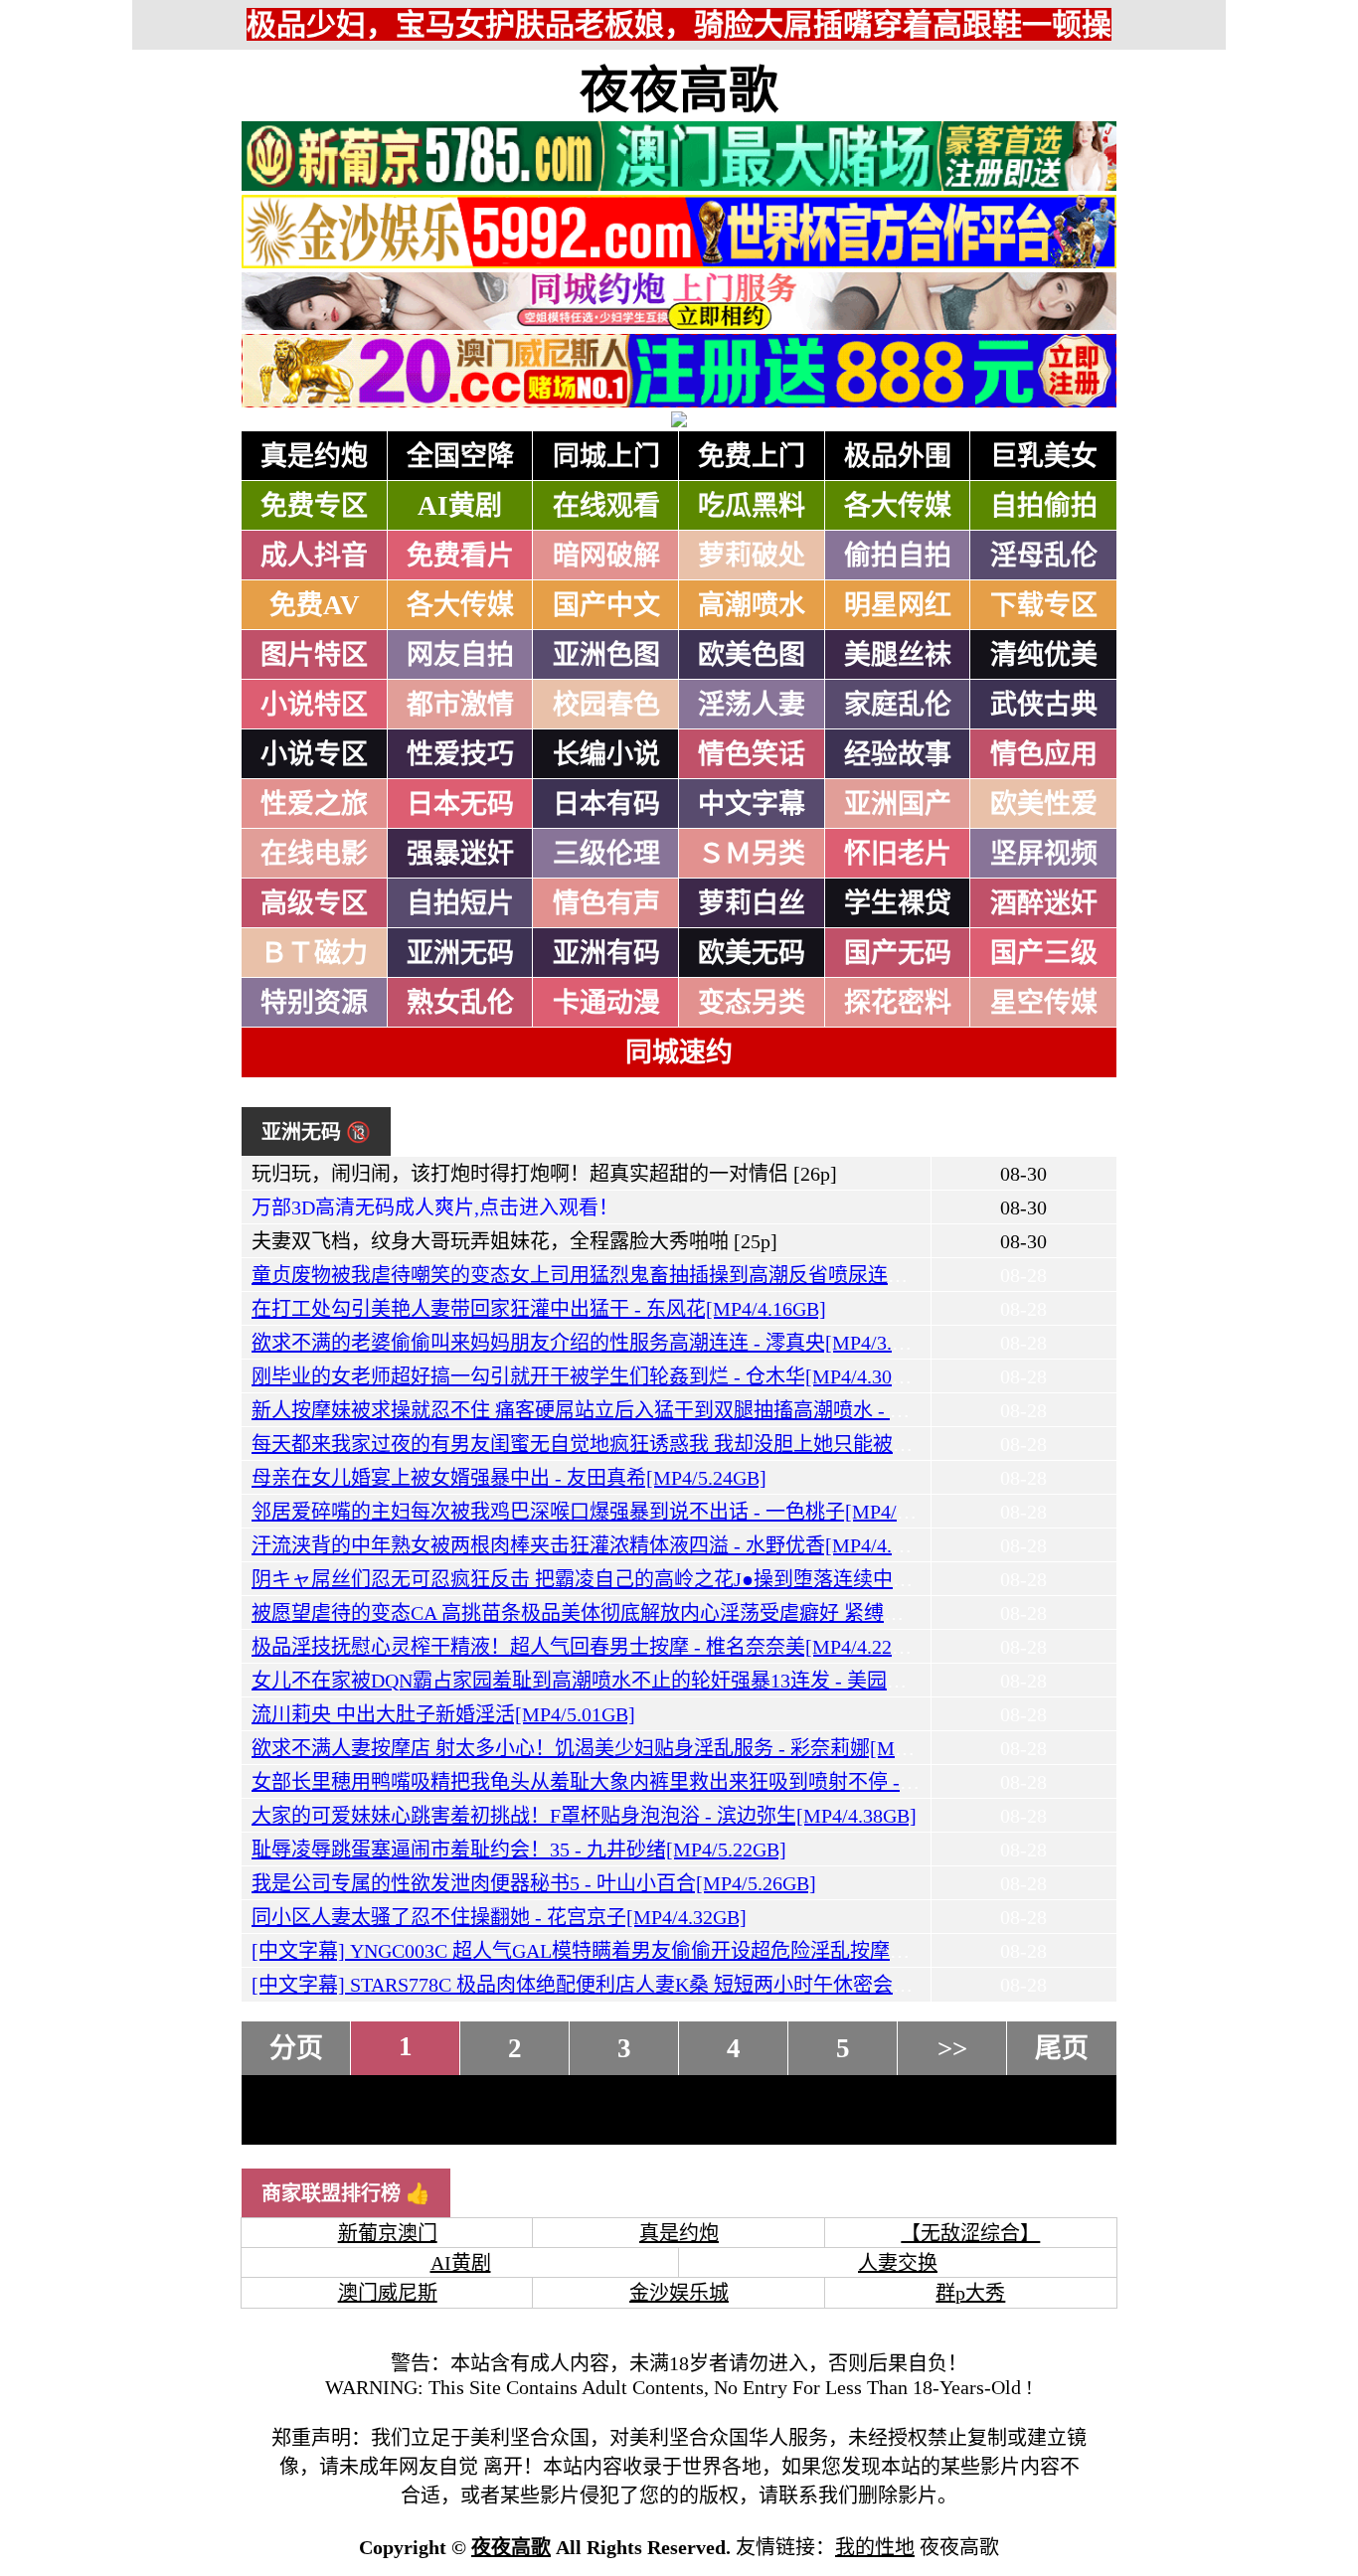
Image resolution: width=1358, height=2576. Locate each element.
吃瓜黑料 (752, 506)
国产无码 (898, 953)
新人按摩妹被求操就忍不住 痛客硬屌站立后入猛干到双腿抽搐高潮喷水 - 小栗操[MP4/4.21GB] (661, 1410)
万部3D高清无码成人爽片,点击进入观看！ (435, 1207)
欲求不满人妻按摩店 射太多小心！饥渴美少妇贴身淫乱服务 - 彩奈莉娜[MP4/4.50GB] (621, 1748)
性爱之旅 (314, 804)
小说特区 (314, 705)
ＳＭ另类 (752, 854)
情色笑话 (752, 754)
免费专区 (314, 506)
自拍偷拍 (1044, 506)
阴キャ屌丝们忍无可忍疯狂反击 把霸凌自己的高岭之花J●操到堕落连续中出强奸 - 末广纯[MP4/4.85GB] (700, 1579)
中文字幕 (752, 804)
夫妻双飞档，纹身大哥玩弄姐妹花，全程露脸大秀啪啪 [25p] (514, 1241)
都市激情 (460, 705)
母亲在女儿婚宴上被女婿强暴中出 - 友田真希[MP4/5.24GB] (509, 1478)
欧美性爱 (1044, 804)
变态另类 (752, 1003)
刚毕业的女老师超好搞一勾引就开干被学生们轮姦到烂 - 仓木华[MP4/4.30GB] (589, 1376)
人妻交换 (898, 2263)
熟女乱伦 (460, 1003)
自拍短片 (460, 903)
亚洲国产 (898, 804)
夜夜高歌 (679, 90)
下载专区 (1044, 605)
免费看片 (460, 556)
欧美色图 (752, 655)
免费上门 (752, 456)
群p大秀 (970, 2293)
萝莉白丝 (752, 903)
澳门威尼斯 (388, 2293)
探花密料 (898, 1003)
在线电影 (314, 854)
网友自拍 (460, 655)
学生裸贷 (898, 903)
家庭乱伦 (898, 705)
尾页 (1062, 2048)
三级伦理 (606, 854)
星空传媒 (1044, 1003)
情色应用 (1044, 754)
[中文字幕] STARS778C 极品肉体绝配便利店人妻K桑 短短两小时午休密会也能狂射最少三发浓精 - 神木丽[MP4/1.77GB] (770, 1985)
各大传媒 (898, 506)
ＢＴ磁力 (314, 953)
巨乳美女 (1044, 456)
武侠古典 (1044, 705)
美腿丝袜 (898, 655)
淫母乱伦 (1044, 556)
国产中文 (606, 605)
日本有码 (606, 804)
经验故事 (898, 754)
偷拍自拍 (898, 556)
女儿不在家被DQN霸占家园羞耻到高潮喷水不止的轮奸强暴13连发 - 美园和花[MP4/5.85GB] (649, 1681)
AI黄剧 (460, 506)
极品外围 (898, 456)
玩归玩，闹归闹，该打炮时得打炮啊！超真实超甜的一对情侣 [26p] (544, 1174)
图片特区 (314, 655)
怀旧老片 (898, 854)
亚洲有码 (606, 953)
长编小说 (606, 754)
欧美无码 (752, 953)
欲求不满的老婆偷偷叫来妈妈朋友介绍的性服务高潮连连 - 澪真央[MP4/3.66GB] (598, 1343)
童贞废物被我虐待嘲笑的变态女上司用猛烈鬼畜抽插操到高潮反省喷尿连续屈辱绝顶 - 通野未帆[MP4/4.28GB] (728, 1275)
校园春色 (606, 705)
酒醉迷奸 (1044, 903)
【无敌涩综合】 (970, 2233)
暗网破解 (606, 556)
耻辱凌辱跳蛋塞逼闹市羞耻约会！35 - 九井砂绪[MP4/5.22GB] (519, 1850)
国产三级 (1044, 953)
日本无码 (460, 804)
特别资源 (314, 1003)
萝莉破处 (752, 556)
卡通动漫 (606, 1003)
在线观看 (606, 506)
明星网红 (898, 605)
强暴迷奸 (460, 854)
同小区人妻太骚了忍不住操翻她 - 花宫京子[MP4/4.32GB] (499, 1917)
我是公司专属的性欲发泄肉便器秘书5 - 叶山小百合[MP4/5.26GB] (534, 1883)
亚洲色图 (606, 655)
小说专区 (314, 754)
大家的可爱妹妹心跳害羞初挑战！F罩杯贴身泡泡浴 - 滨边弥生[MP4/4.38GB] (584, 1816)
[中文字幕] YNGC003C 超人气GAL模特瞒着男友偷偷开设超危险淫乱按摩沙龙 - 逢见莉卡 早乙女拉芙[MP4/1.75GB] (751, 1951)
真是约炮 (314, 456)
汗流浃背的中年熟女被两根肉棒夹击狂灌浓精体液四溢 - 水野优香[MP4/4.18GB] (598, 1545)
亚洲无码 (460, 953)
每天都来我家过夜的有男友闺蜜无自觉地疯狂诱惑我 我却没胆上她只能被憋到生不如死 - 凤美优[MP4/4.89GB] (730, 1444)
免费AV (315, 605)
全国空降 (460, 456)
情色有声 (606, 903)
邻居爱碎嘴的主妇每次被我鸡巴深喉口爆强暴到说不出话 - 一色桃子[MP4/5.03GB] (608, 1512)
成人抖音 (314, 556)
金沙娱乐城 (679, 2293)
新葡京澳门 (388, 2233)
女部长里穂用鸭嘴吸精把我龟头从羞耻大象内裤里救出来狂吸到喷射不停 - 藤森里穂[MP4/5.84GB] (678, 1782)
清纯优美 (1044, 655)
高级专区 (314, 903)
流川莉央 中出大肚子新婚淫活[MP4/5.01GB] (443, 1714)
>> (952, 2048)
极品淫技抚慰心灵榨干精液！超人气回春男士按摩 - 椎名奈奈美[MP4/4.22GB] (589, 1647)
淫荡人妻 (752, 705)
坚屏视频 (1044, 854)
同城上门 (606, 456)
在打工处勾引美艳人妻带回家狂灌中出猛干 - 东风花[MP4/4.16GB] (539, 1309)
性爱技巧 (460, 754)
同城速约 (679, 1052)
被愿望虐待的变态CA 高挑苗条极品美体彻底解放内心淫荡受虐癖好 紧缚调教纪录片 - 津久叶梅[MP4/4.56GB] (726, 1613)
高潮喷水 (752, 605)
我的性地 (875, 2547)
